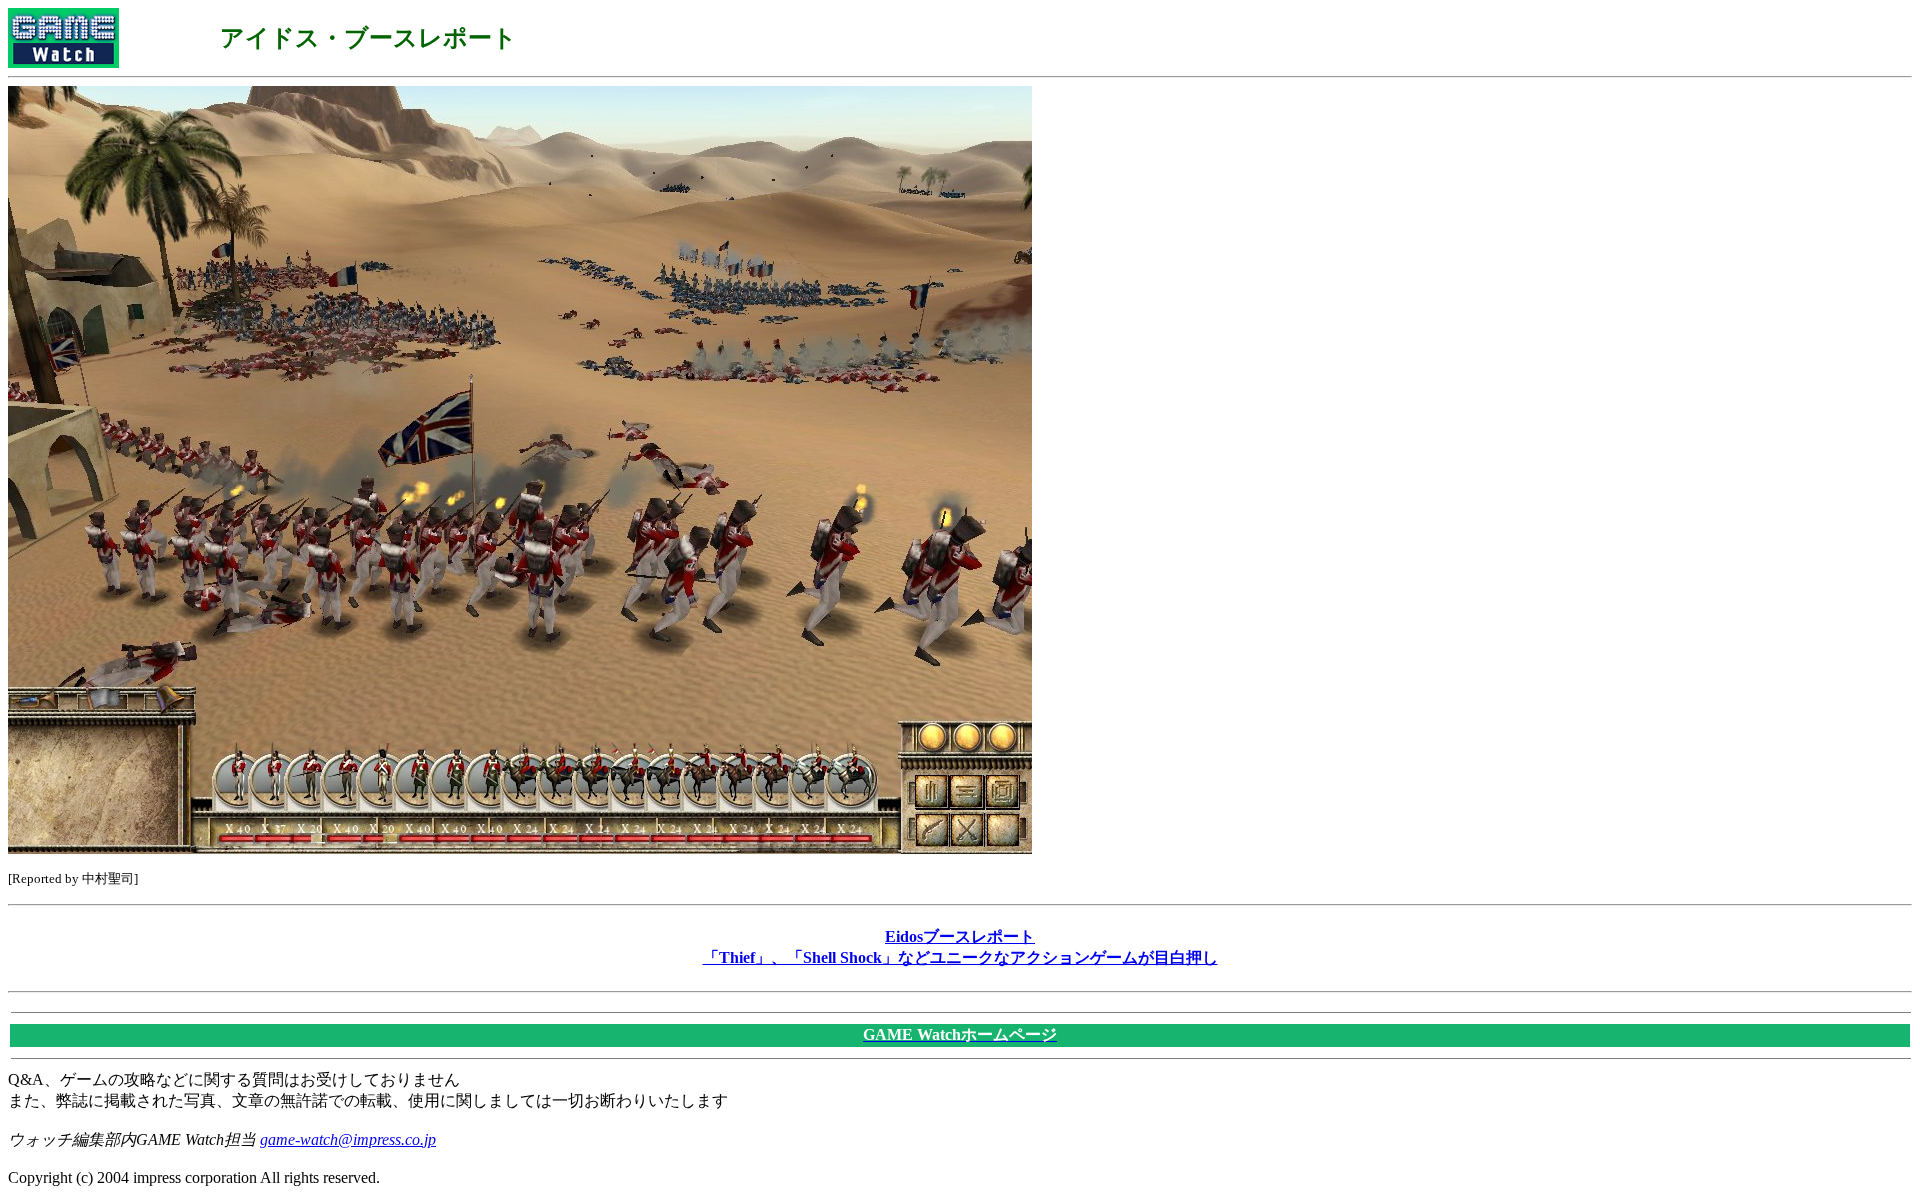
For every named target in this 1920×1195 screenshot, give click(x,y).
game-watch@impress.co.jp (348, 1139)
